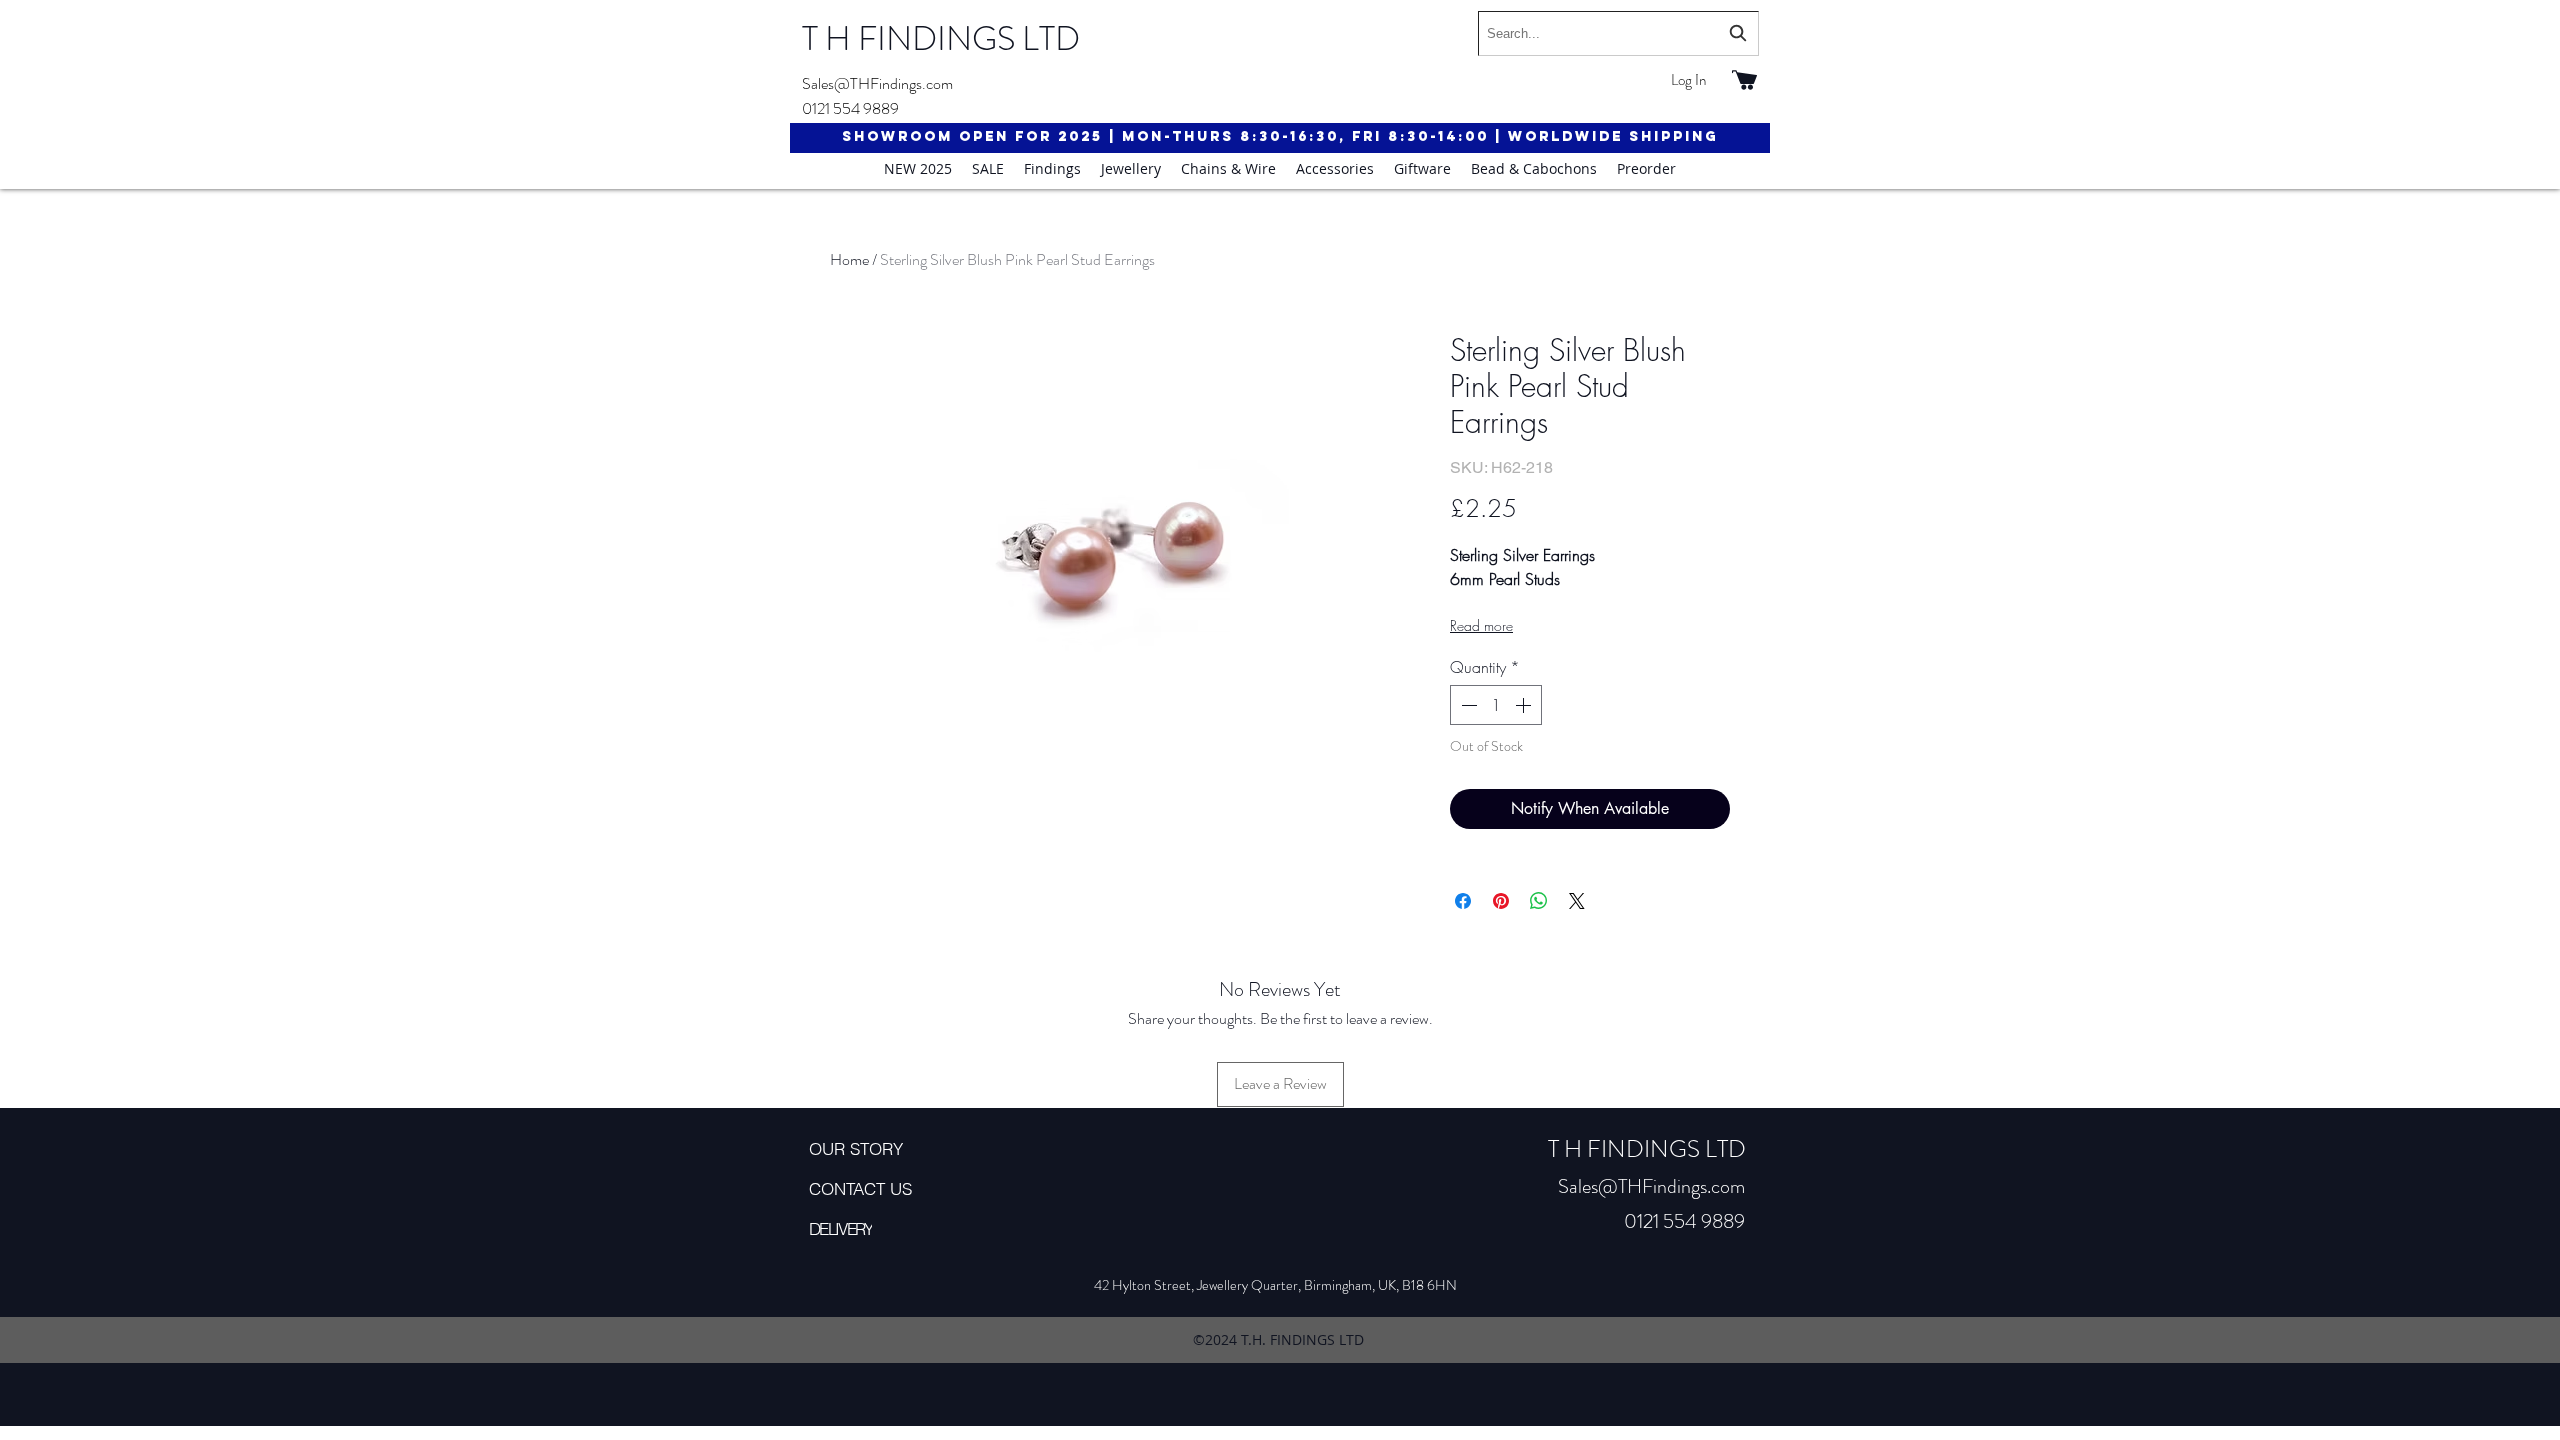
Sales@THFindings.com (877, 83)
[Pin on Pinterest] (1501, 901)
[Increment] (1525, 705)
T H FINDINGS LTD (941, 38)
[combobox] (1618, 33)
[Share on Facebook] (1463, 901)
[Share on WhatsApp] (1539, 901)
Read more (1481, 625)
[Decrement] (1467, 705)
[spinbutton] (1496, 705)
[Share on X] (1577, 901)
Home (849, 259)
